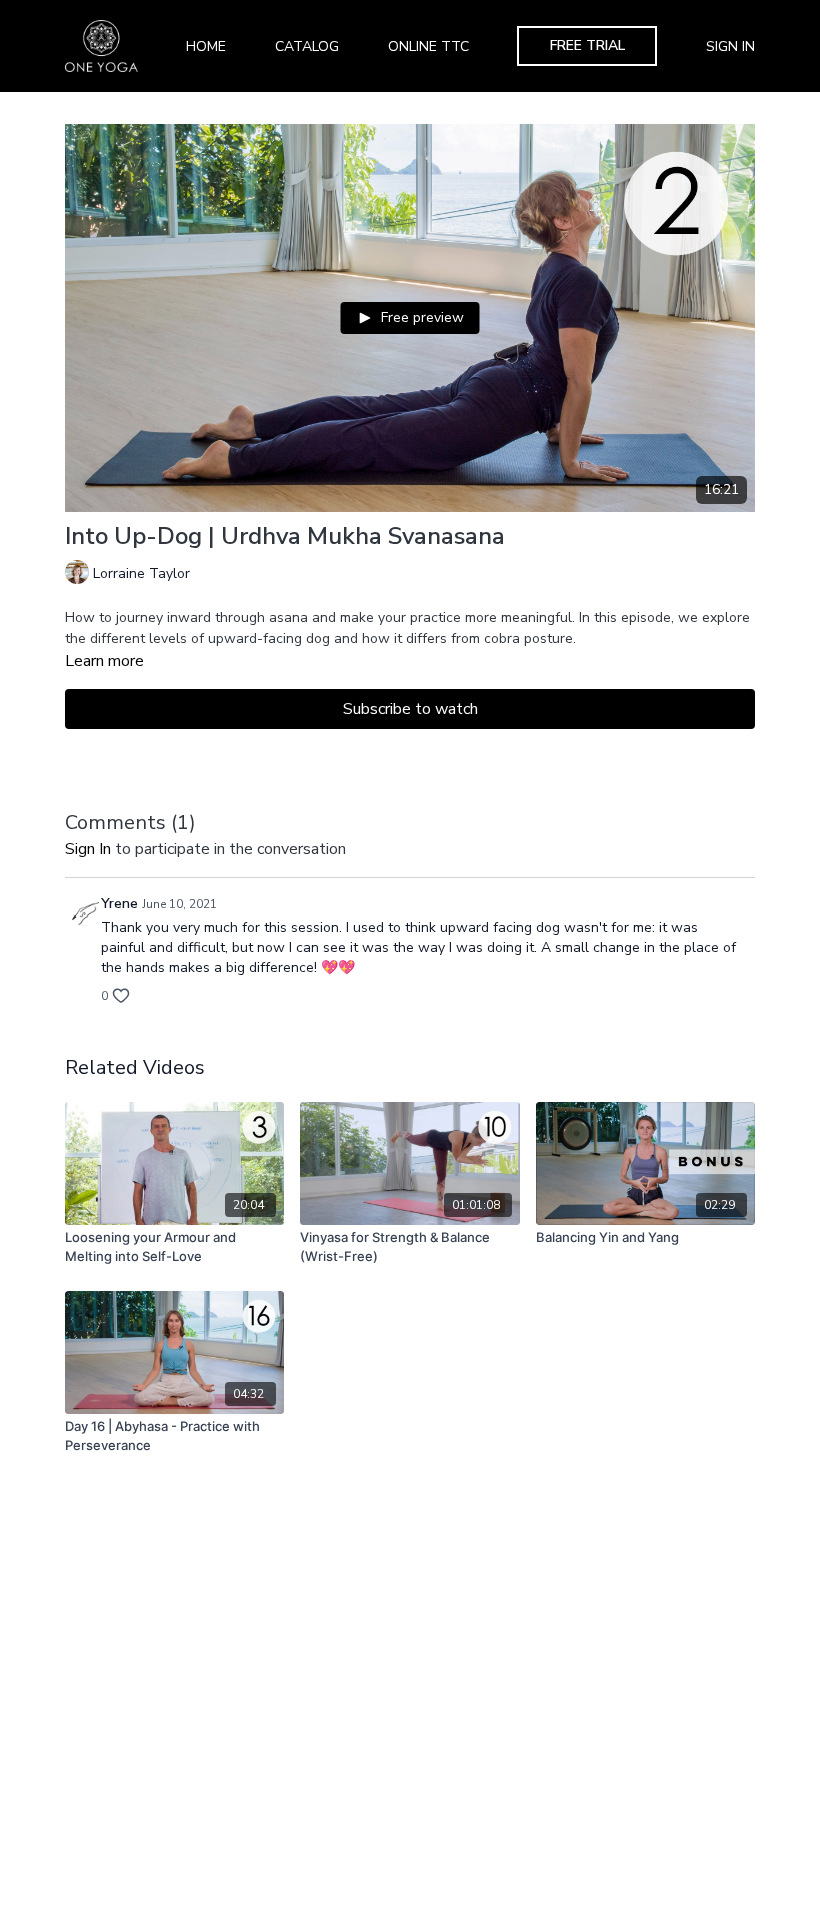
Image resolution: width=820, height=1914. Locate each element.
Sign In (730, 46)
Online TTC (428, 46)
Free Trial (587, 45)
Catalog (307, 46)
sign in (88, 849)
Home (206, 46)
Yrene (119, 903)
